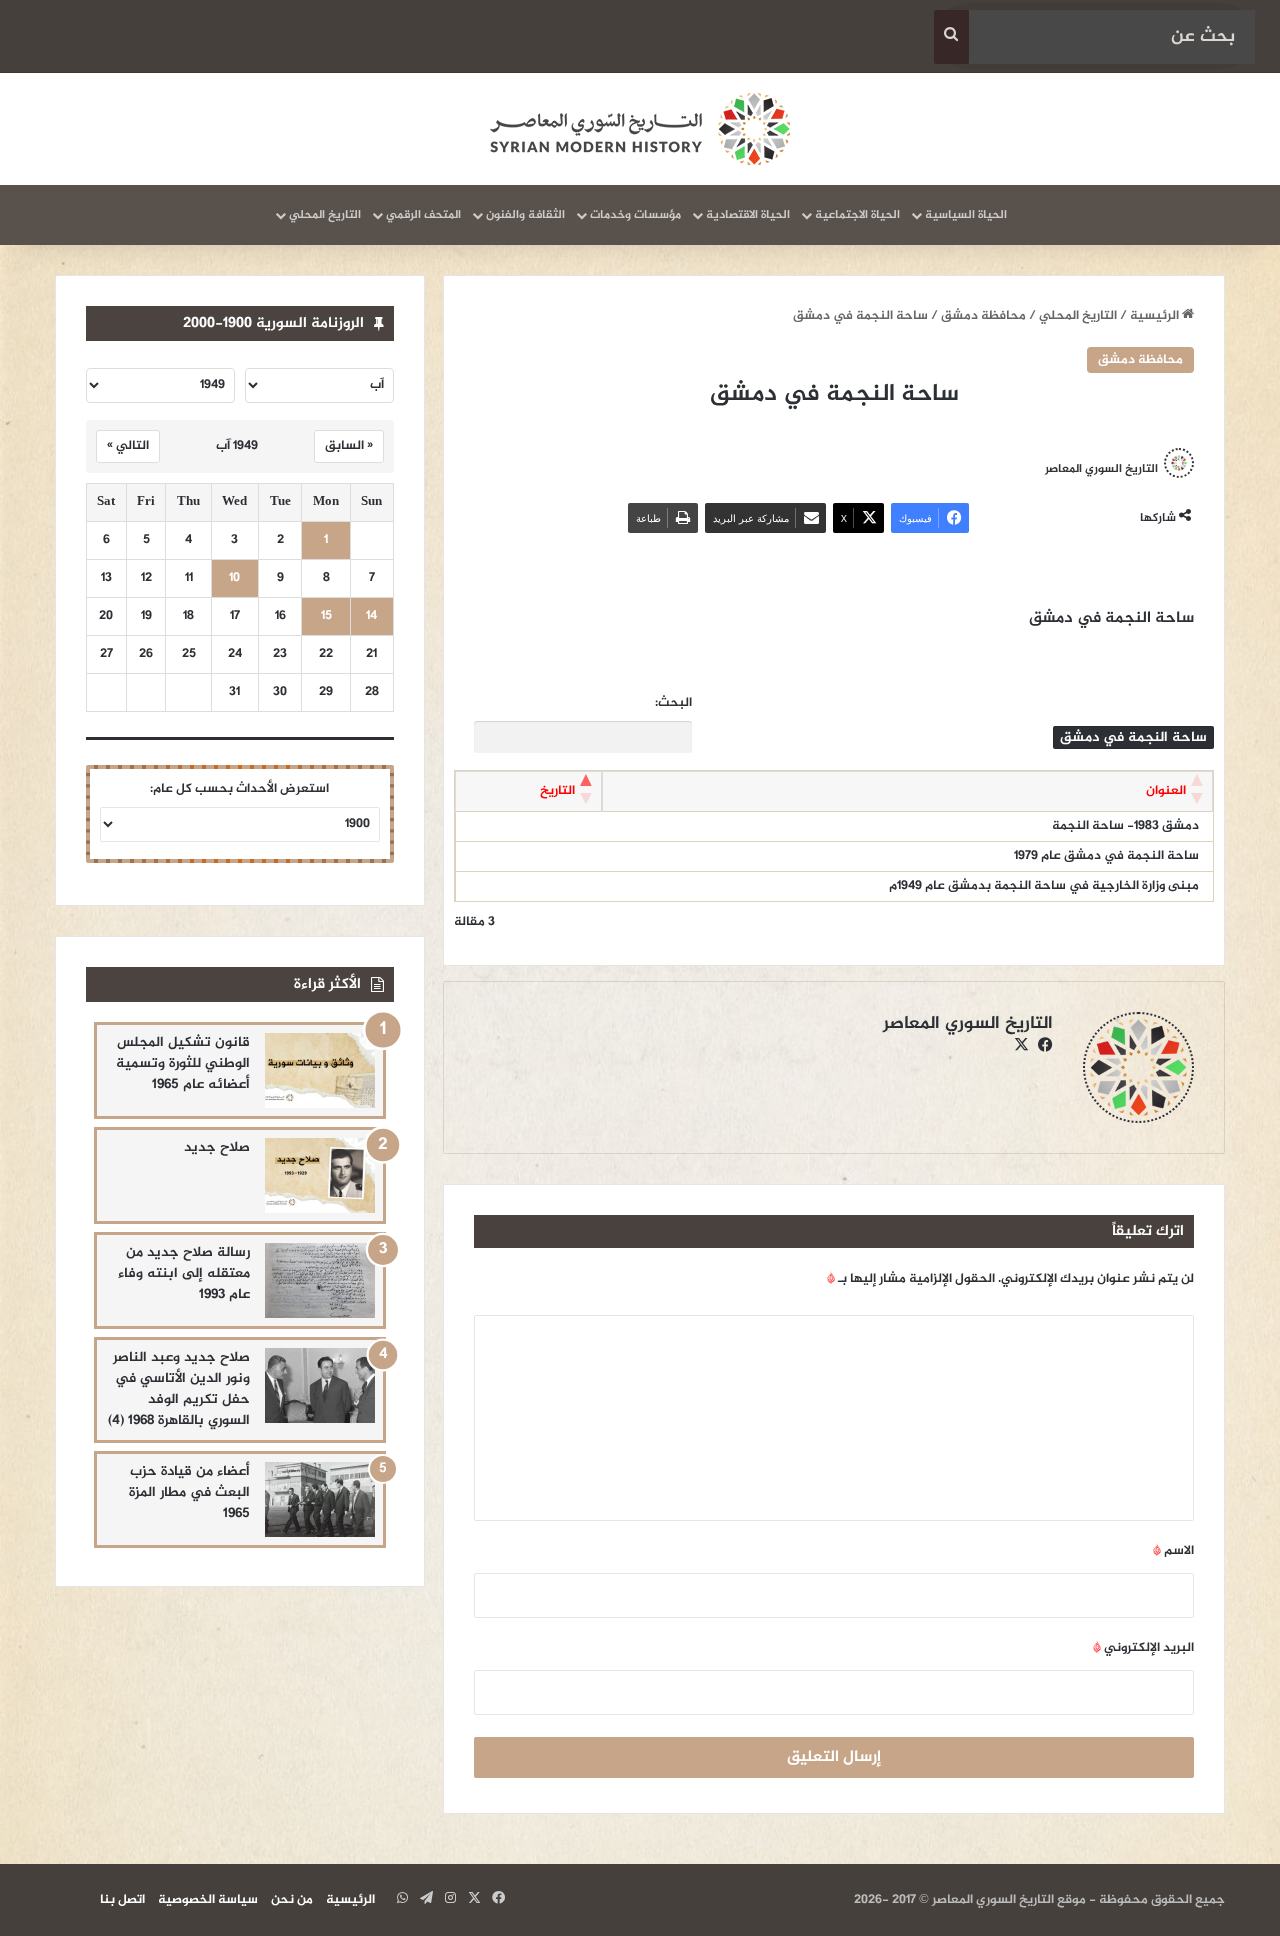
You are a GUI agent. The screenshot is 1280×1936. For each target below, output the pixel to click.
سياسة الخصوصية (208, 1900)
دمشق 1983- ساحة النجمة (1125, 826)
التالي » (128, 446)
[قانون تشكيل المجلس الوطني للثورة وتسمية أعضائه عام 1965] (320, 1070)
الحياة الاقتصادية (748, 215)
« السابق (349, 446)
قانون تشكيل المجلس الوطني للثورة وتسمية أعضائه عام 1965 (183, 1063)
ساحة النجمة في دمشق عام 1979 (1106, 856)
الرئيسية (1156, 316)
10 (234, 578)
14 (371, 616)
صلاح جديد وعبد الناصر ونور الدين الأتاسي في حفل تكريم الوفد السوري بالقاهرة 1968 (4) (179, 1389)
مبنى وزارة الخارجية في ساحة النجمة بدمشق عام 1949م (1044, 886)
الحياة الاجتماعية (857, 215)
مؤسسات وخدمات (635, 215)
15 (326, 616)
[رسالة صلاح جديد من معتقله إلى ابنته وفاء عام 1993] (320, 1280)
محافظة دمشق (983, 316)
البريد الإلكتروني (1143, 1648)
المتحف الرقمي (423, 215)
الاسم (1173, 1551)
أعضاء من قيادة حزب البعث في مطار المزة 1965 (189, 1492)
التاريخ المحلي (325, 215)
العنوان (1166, 791)
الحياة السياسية (966, 215)
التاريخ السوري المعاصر (1101, 469)
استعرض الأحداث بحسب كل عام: (239, 789)
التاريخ (557, 791)
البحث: (673, 703)
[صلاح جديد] (320, 1175)
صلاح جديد (217, 1147)
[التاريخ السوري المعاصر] (640, 129)
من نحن (292, 1900)
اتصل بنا (122, 1900)
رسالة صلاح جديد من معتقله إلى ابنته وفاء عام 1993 (184, 1273)
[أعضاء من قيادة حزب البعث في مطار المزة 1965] (320, 1499)
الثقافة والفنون (525, 215)
